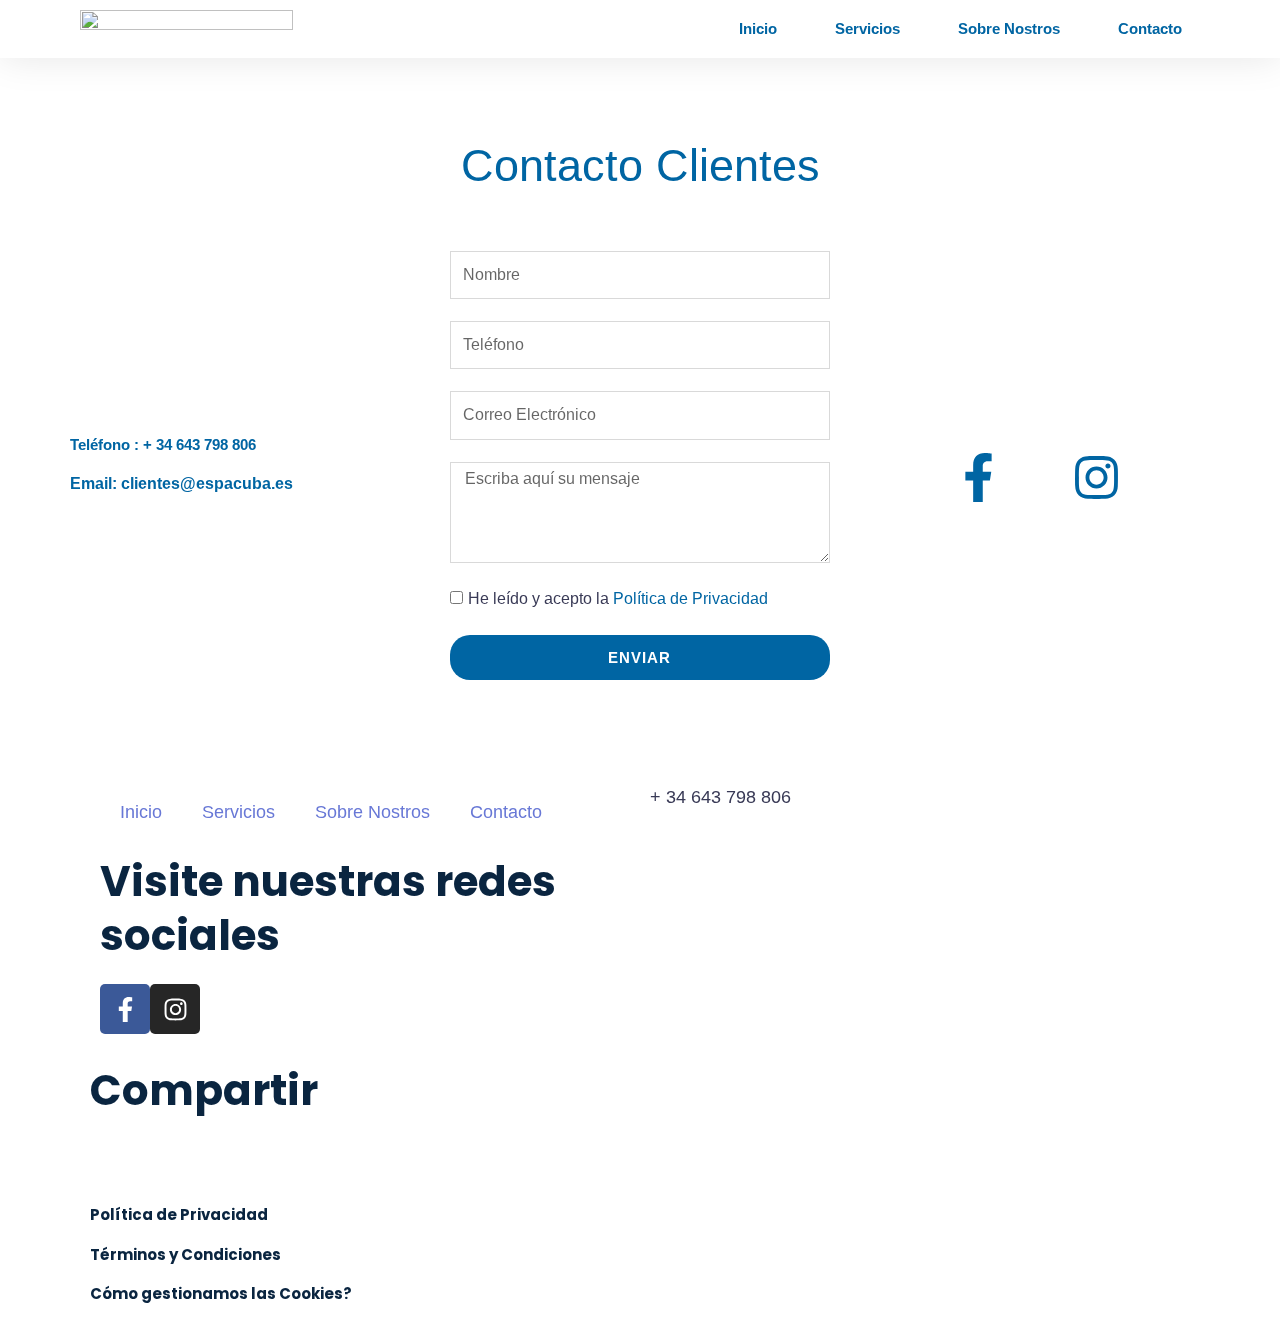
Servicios (867, 28)
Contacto (1150, 28)
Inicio (758, 28)
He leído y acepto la (618, 598)
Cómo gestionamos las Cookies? (221, 1293)
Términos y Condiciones (185, 1254)
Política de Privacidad (690, 598)
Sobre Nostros (1009, 28)
